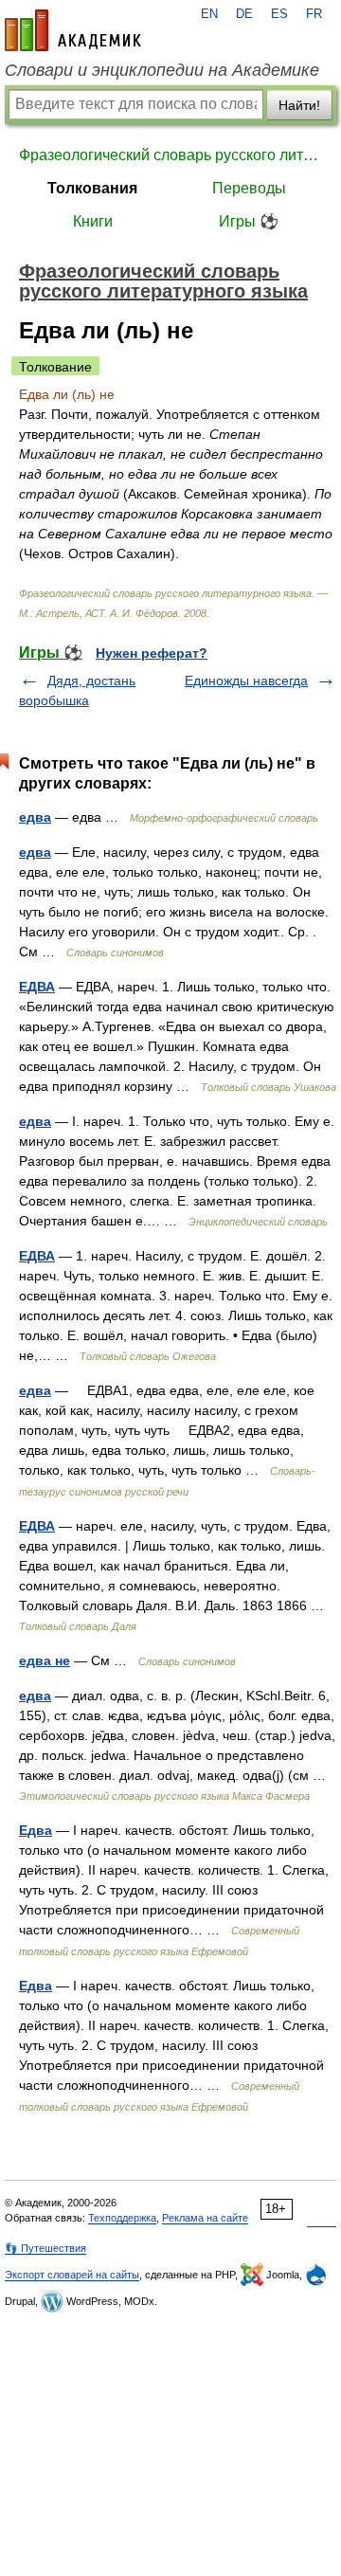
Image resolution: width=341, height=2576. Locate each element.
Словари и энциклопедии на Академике (162, 70)
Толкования (92, 188)
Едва (36, 1830)
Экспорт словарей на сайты (72, 2275)
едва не (45, 1660)
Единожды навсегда (246, 680)
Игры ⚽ (249, 221)
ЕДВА (37, 987)
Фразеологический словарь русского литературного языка (170, 155)
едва (35, 817)
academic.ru (73, 30)
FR (314, 14)
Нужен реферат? (152, 653)
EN (209, 14)
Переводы (249, 188)
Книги (93, 221)
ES (279, 14)
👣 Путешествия (45, 2248)
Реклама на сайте (205, 2218)
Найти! (299, 105)
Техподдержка (122, 2218)
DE (244, 14)
